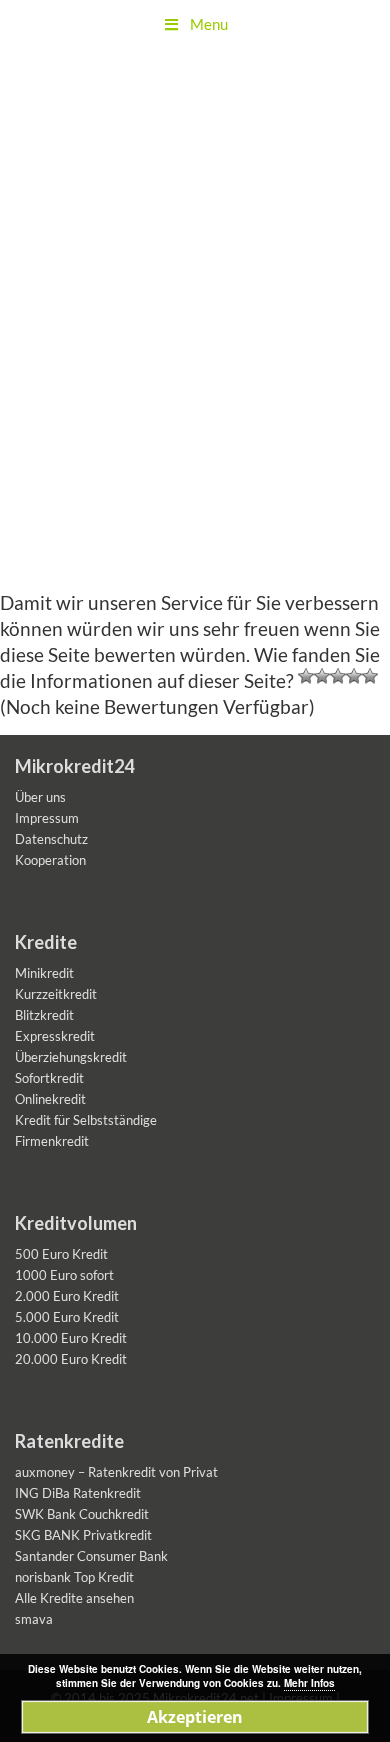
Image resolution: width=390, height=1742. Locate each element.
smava (34, 1619)
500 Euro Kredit (61, 1254)
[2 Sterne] (322, 676)
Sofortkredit (49, 1078)
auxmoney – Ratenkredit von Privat (116, 1472)
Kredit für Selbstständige (86, 1120)
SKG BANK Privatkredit (83, 1535)
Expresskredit (55, 1036)
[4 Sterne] (354, 676)
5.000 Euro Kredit (67, 1317)
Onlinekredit (50, 1099)
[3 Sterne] (338, 676)
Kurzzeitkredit (56, 994)
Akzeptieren (195, 1717)
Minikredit (44, 973)
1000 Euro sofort (64, 1275)
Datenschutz (51, 839)
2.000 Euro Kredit (67, 1296)
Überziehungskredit (71, 1057)
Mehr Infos (309, 1683)
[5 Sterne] (370, 676)
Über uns (40, 797)
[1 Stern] (306, 676)
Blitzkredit (44, 1015)
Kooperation (50, 860)
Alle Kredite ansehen (74, 1598)
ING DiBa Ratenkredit (78, 1493)
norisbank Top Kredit (74, 1577)
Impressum (47, 818)
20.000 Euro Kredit (71, 1359)
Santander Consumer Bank (91, 1556)
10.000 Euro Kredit (71, 1338)
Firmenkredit (52, 1141)
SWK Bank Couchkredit (82, 1514)
